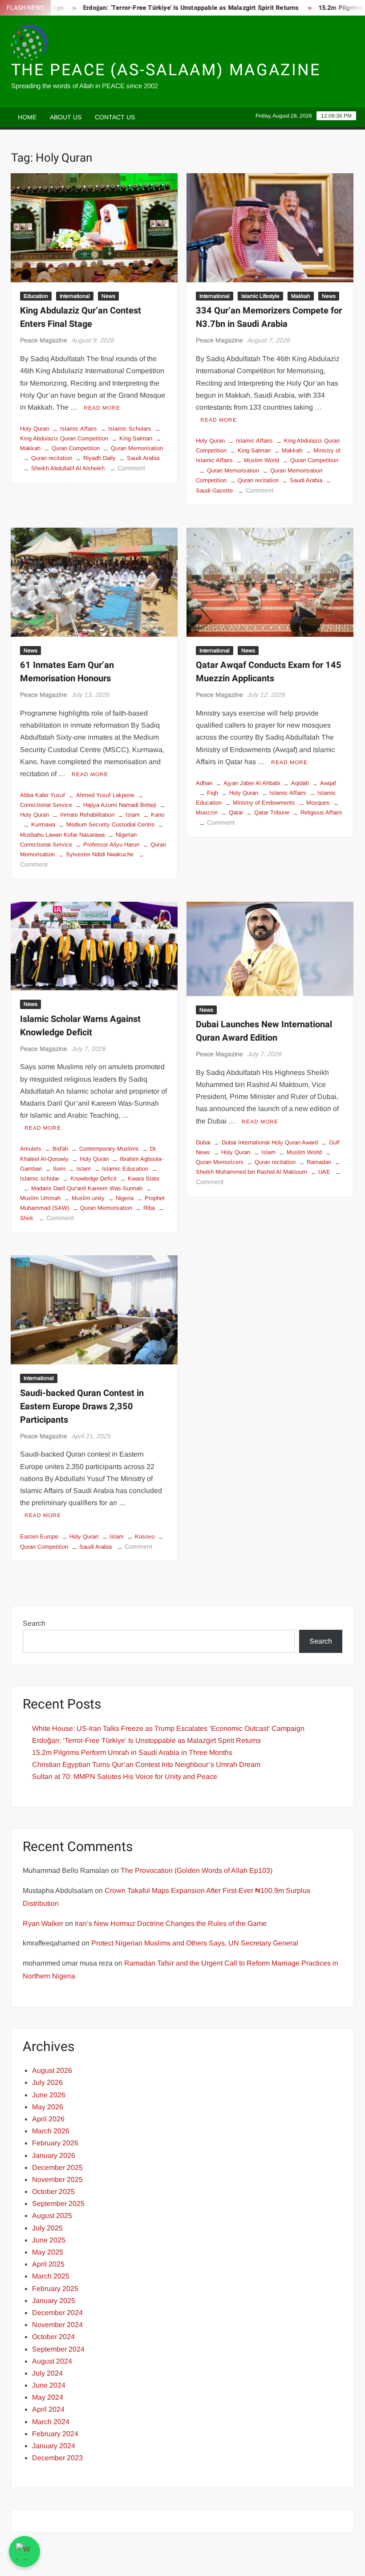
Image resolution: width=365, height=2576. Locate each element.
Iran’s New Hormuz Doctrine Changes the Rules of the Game (171, 1923)
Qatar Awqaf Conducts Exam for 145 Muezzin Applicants (269, 672)
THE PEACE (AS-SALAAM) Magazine (166, 70)
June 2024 (49, 2385)
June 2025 (49, 2240)
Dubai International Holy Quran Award (270, 1142)
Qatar (236, 812)
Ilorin (59, 1169)
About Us (66, 117)
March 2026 (51, 2131)
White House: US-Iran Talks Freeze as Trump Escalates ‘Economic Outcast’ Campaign (168, 1728)
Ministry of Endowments (264, 803)
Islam (133, 815)
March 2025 (51, 2276)
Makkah (301, 296)
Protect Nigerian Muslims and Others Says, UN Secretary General (195, 1943)
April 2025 (48, 2264)
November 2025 (57, 2179)
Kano (158, 815)
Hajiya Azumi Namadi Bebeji (120, 805)
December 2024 (57, 2313)
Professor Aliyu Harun (111, 844)
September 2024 (58, 2349)
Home (27, 117)
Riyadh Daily (99, 458)
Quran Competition (76, 448)
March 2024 (51, 2422)
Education (36, 296)
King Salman (136, 438)
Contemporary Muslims (109, 1149)
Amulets (31, 1149)
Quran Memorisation (137, 448)
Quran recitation (52, 458)
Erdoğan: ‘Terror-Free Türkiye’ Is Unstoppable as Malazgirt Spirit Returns (160, 8)
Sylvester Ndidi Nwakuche (100, 854)
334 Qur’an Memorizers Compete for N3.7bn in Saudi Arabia (269, 317)
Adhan (204, 783)
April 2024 (48, 2409)
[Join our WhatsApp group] (24, 2552)
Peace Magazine (44, 340)
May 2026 (48, 2107)
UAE (324, 1172)
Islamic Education (125, 1169)
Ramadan (319, 1162)
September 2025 (58, 2204)
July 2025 (47, 2228)
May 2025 (48, 2252)
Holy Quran (34, 429)
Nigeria (125, 1198)
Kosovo (145, 1536)
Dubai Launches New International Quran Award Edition (264, 1031)
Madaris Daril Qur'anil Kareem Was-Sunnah (87, 1188)
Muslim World (262, 460)
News (108, 296)
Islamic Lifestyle (260, 296)
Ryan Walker (43, 1923)
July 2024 (47, 2373)
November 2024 (57, 2325)
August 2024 (52, 2361)
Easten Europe (39, 1536)
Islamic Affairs (79, 429)
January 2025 (54, 2301)
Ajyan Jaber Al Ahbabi (252, 783)
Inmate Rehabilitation (87, 815)
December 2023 (57, 2458)
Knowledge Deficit (93, 1178)
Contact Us (115, 117)
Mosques (318, 803)
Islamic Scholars (130, 429)
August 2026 (52, 2070)
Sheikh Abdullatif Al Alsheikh (68, 468)
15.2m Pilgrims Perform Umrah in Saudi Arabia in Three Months (132, 1752)
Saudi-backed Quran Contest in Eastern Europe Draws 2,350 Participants (82, 1406)
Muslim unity (88, 1198)
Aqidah (300, 783)
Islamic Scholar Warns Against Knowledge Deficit (80, 1026)
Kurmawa (43, 824)
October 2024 (53, 2337)
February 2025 (55, 2289)
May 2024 (48, 2397)
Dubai (203, 1142)
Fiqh (213, 793)
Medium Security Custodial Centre (110, 824)
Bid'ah (60, 1149)
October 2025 (53, 2191)
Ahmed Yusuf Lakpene (105, 795)
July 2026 (47, 2082)
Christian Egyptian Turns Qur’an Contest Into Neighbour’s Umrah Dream (146, 1764)
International (75, 296)
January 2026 (54, 2155)
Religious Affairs (321, 812)
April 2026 (48, 2119)
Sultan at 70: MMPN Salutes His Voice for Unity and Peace (125, 1776)
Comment (131, 468)
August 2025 (52, 2216)
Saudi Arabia (143, 458)
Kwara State (144, 1178)
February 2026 (55, 2143)
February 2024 (55, 2434)
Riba (149, 1208)
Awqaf (328, 783)
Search (34, 1623)
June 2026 (49, 2095)
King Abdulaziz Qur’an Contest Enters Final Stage (81, 317)
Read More (102, 408)
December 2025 (57, 2167)
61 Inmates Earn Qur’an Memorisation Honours (67, 672)
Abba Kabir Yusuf (43, 795)
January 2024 (54, 2446)
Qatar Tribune (272, 812)
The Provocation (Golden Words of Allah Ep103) (197, 1870)
